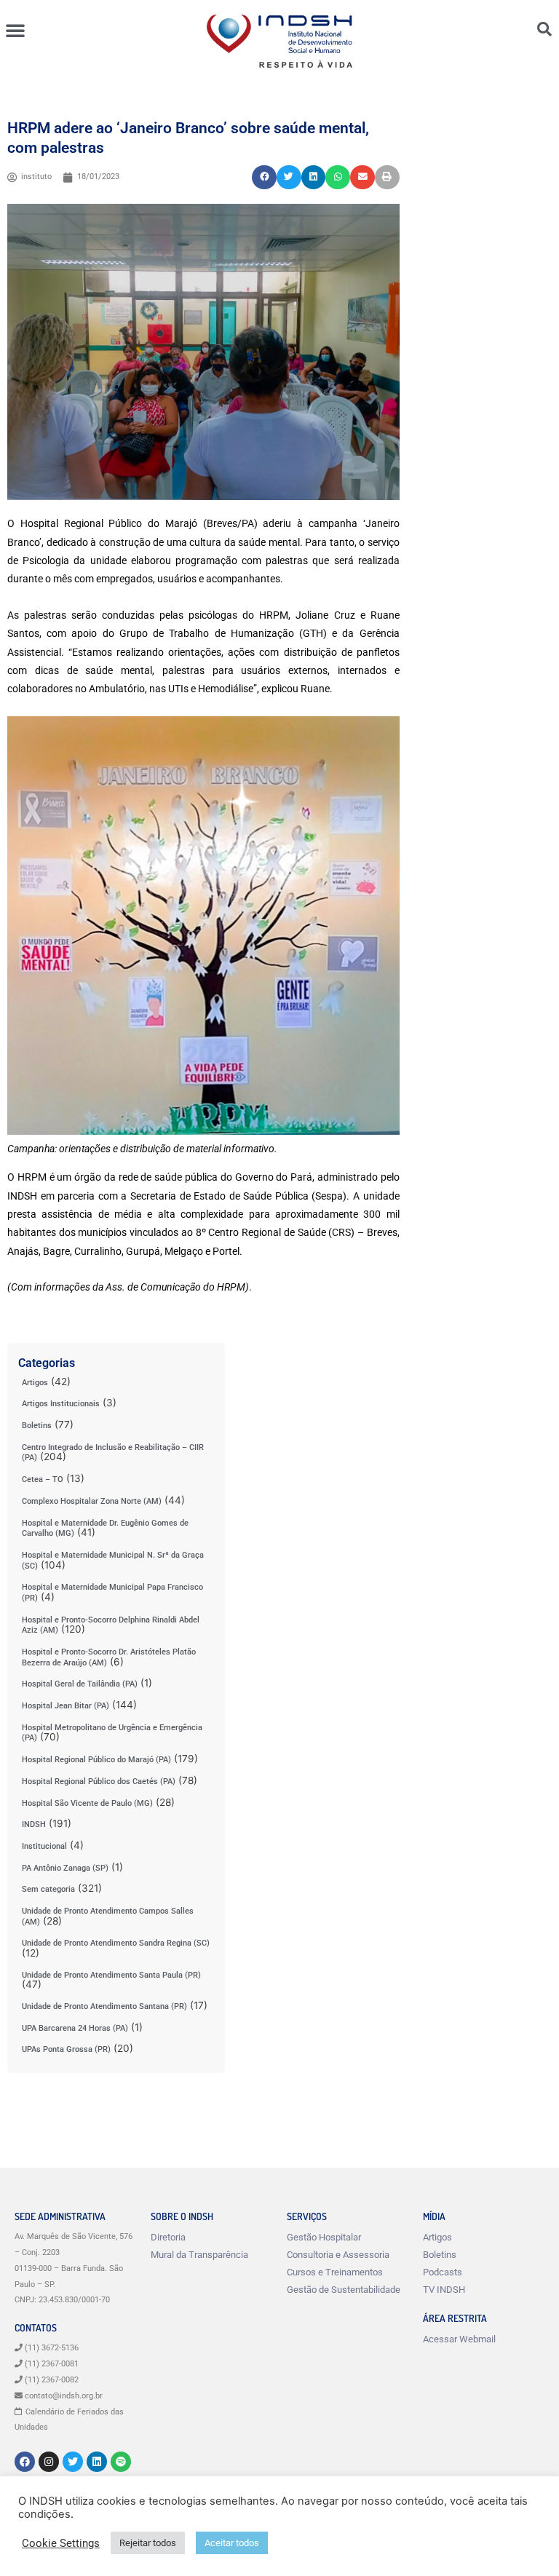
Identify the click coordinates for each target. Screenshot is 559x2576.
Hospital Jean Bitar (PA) (66, 1706)
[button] (15, 30)
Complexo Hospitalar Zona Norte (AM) (92, 1501)
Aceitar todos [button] (232, 2543)
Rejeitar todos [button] (148, 2543)
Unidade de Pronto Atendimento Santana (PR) (104, 2006)
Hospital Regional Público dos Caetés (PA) (99, 1782)
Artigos (35, 1383)
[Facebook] (25, 2462)
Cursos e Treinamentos (335, 2272)
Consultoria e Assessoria (338, 2255)
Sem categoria (48, 1889)
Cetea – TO (43, 1479)
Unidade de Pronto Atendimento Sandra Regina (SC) (116, 1943)
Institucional (44, 1846)
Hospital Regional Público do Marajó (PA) (96, 1760)
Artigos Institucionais (61, 1404)
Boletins (37, 1426)
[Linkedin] (97, 2462)
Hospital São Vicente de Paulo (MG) (87, 1803)
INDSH (34, 1824)
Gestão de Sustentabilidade (344, 2290)
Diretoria (168, 2237)
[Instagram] (49, 2462)
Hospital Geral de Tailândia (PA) (80, 1684)
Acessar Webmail (459, 2339)
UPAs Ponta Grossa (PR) (66, 2049)
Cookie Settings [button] (61, 2543)
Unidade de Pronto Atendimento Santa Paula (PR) (111, 1975)
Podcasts (443, 2272)
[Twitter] (73, 2462)
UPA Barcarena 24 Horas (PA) (75, 2028)
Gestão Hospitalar (324, 2237)
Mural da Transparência (199, 2255)
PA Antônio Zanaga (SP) (65, 1868)
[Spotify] (121, 2462)
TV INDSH (444, 2290)
